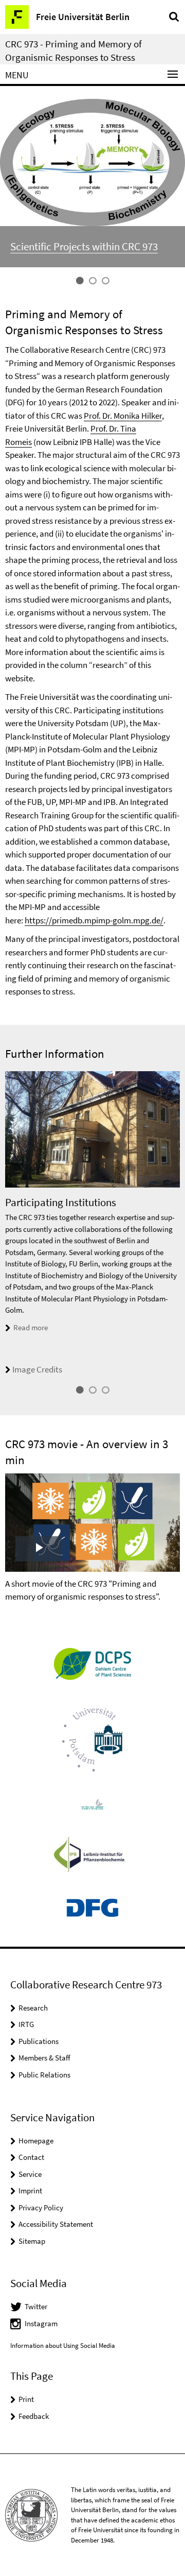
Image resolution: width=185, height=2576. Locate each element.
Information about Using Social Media (63, 2346)
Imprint (30, 2191)
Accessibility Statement (56, 2224)
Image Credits (37, 1369)
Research (33, 2008)
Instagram (41, 2323)
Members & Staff (44, 2058)
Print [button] (26, 2399)
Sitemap (32, 2241)
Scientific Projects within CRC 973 (84, 246)
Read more (31, 1327)
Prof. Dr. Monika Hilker (123, 416)
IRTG (26, 2024)
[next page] (177, 1224)
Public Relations (44, 2075)
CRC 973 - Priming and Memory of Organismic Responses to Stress (73, 50)
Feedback (34, 2416)
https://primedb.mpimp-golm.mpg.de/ (94, 920)
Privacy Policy (41, 2208)
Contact (31, 2157)
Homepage (36, 2141)
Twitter (36, 2306)
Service (30, 2174)
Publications (39, 2041)
